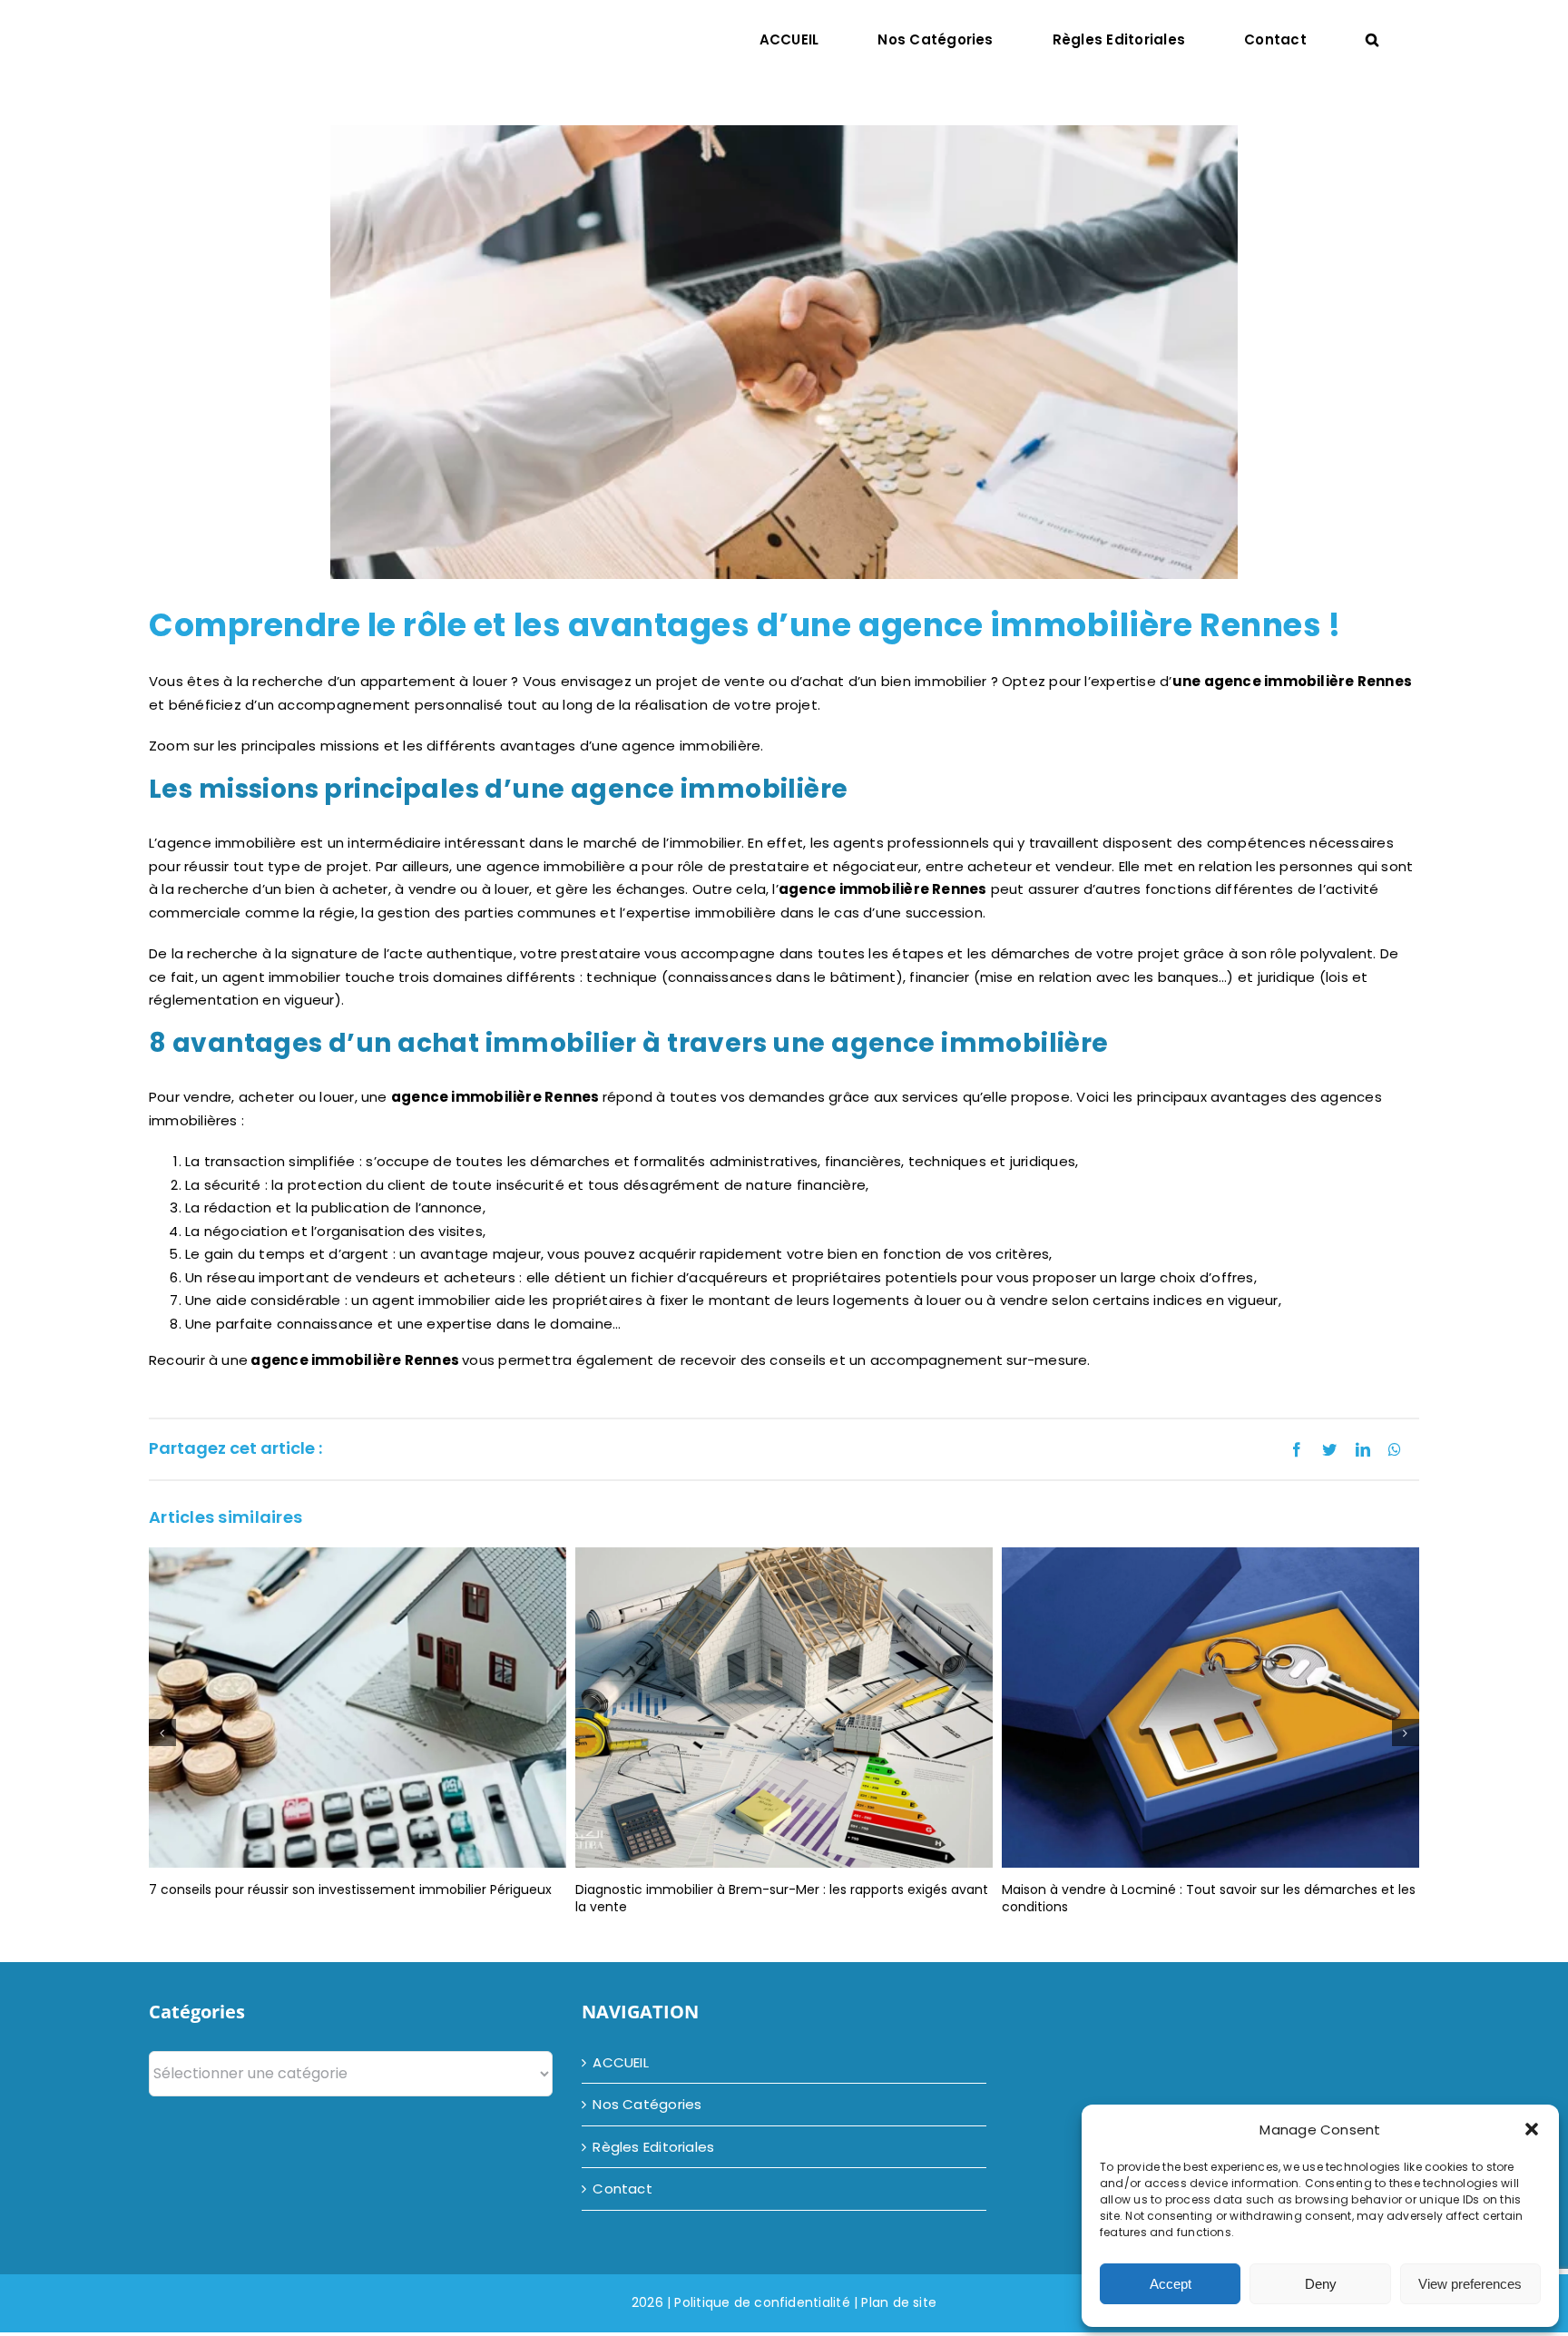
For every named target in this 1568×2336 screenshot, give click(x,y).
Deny (1321, 2284)
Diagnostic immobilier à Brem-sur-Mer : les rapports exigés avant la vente (355, 1898)
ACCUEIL (621, 2062)
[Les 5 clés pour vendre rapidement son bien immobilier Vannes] (1210, 1707)
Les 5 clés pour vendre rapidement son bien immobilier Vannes (1201, 1889)
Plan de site (899, 2302)
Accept (1171, 2284)
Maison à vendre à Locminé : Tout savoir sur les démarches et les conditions (782, 1898)
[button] (1532, 2129)
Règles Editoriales (653, 2147)
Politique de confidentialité (762, 2302)
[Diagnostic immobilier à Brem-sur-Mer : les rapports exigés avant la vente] (358, 1707)
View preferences (1470, 2284)
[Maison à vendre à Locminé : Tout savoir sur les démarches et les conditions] (784, 1707)
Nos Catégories (647, 2104)
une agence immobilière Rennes (1293, 681)
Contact (622, 2189)
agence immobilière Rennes (883, 889)
